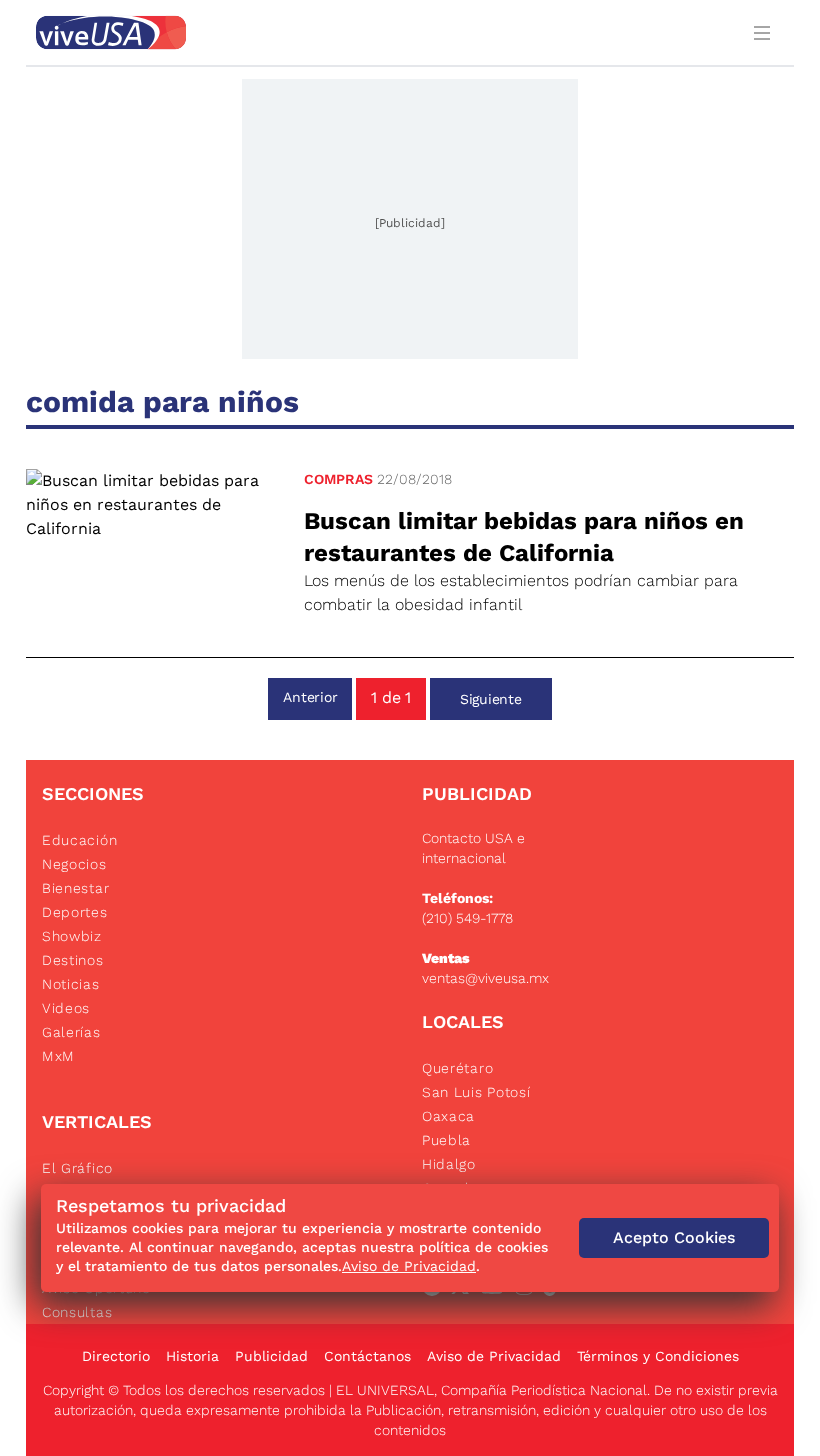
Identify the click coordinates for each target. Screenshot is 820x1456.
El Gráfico (77, 1168)
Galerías (71, 1032)
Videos (66, 1008)
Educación (79, 840)
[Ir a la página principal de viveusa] (382, 32)
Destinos (73, 960)
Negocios (74, 864)
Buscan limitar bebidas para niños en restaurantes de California (524, 537)
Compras (338, 479)
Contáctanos (367, 1356)
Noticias (71, 984)
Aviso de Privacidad (494, 1356)
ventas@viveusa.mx (485, 978)
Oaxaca (448, 1116)
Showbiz (72, 936)
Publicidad (271, 1356)
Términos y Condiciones (658, 1356)
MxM (58, 1056)
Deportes (75, 912)
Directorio (116, 1356)
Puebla (446, 1140)
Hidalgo (449, 1164)
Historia (192, 1356)
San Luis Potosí (476, 1092)
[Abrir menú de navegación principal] (766, 32)
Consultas (77, 1312)
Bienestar (75, 888)
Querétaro (457, 1068)
